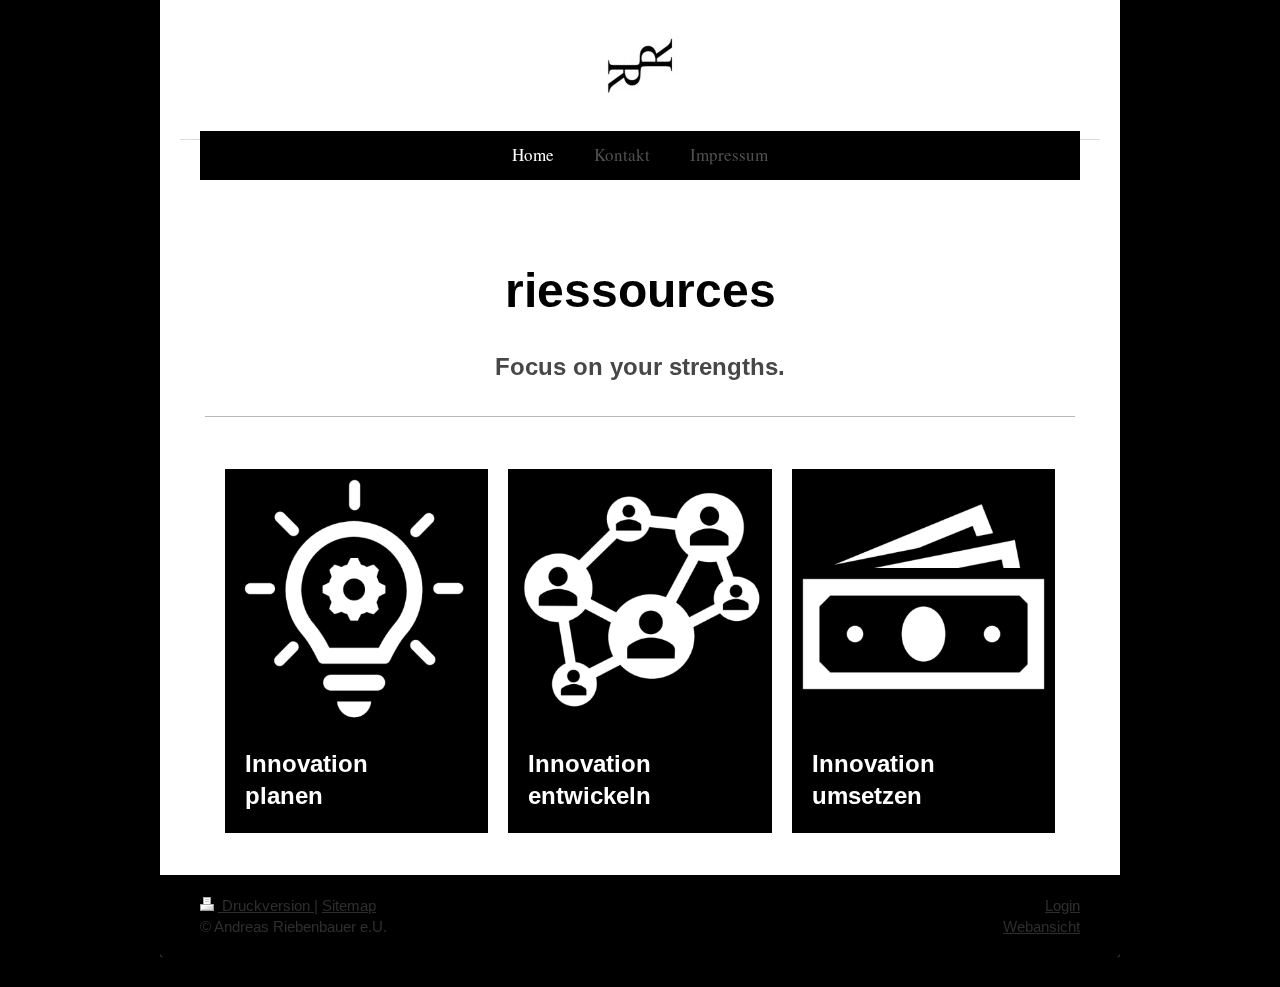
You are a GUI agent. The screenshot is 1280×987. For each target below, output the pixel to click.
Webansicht (1041, 926)
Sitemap (349, 905)
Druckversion (266, 905)
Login (1062, 905)
